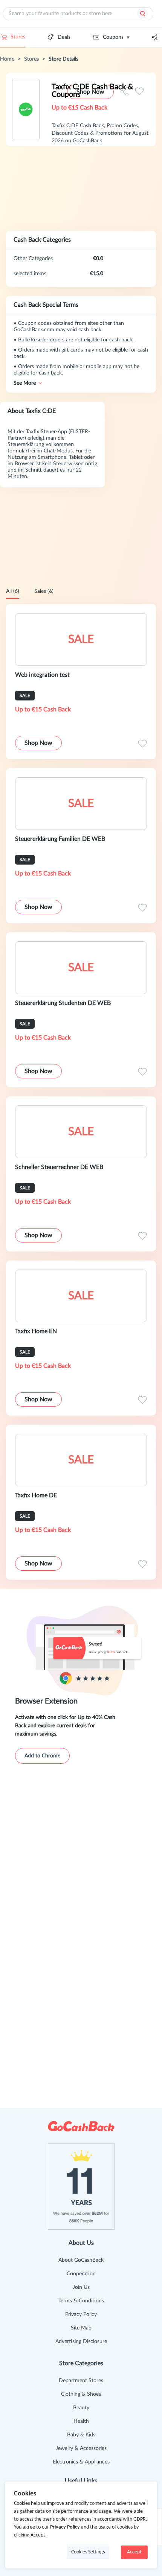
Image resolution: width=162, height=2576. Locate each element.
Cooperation (81, 2274)
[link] (7, 59)
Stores (18, 37)
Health (81, 2421)
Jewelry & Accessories (81, 2448)
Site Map (81, 2328)
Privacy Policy (81, 2314)
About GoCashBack (81, 2260)
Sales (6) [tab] (44, 591)
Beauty (81, 2408)
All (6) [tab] (13, 591)
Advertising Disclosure (81, 2342)
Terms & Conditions (81, 2301)
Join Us (81, 2287)
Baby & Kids (81, 2435)
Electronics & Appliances (81, 2462)
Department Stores (81, 2381)
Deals (64, 37)
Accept (134, 2552)
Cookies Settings (88, 2552)
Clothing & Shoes (81, 2394)
